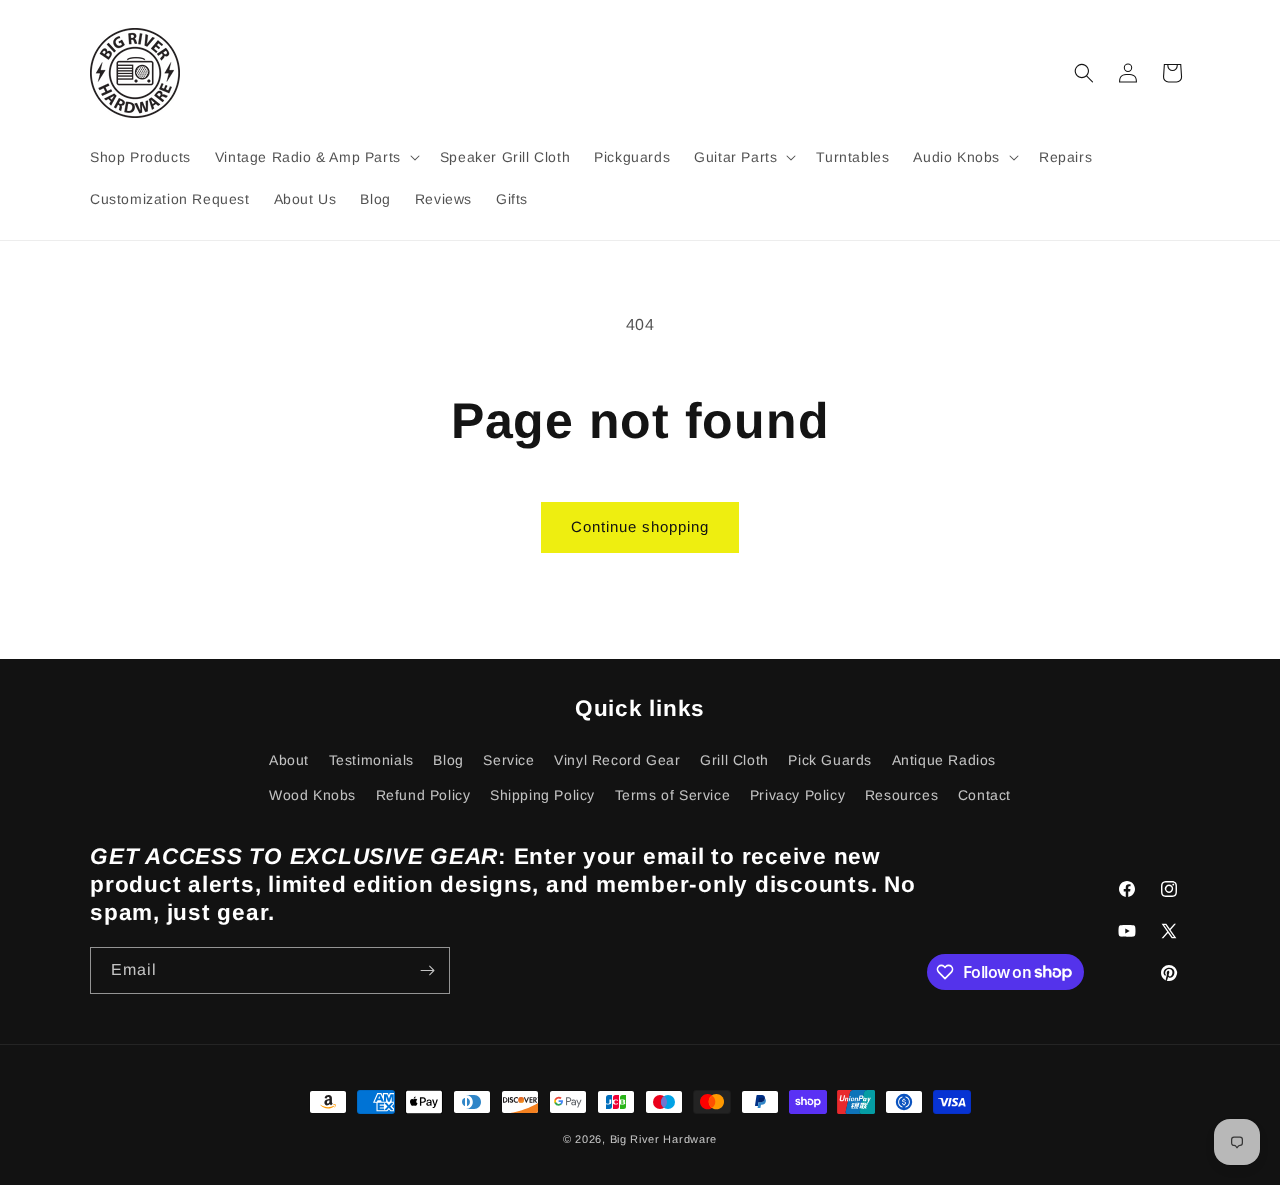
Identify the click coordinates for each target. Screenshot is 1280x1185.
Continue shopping (640, 526)
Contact (984, 795)
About (289, 760)
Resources (901, 795)
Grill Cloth (734, 760)
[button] (315, 157)
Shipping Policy (542, 795)
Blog (448, 760)
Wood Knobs (312, 795)
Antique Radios (944, 760)
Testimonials (371, 760)
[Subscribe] (427, 970)
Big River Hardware (664, 1139)
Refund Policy (423, 795)
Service (508, 760)
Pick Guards (830, 760)
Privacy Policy (797, 795)
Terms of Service (673, 795)
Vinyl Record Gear (617, 760)
